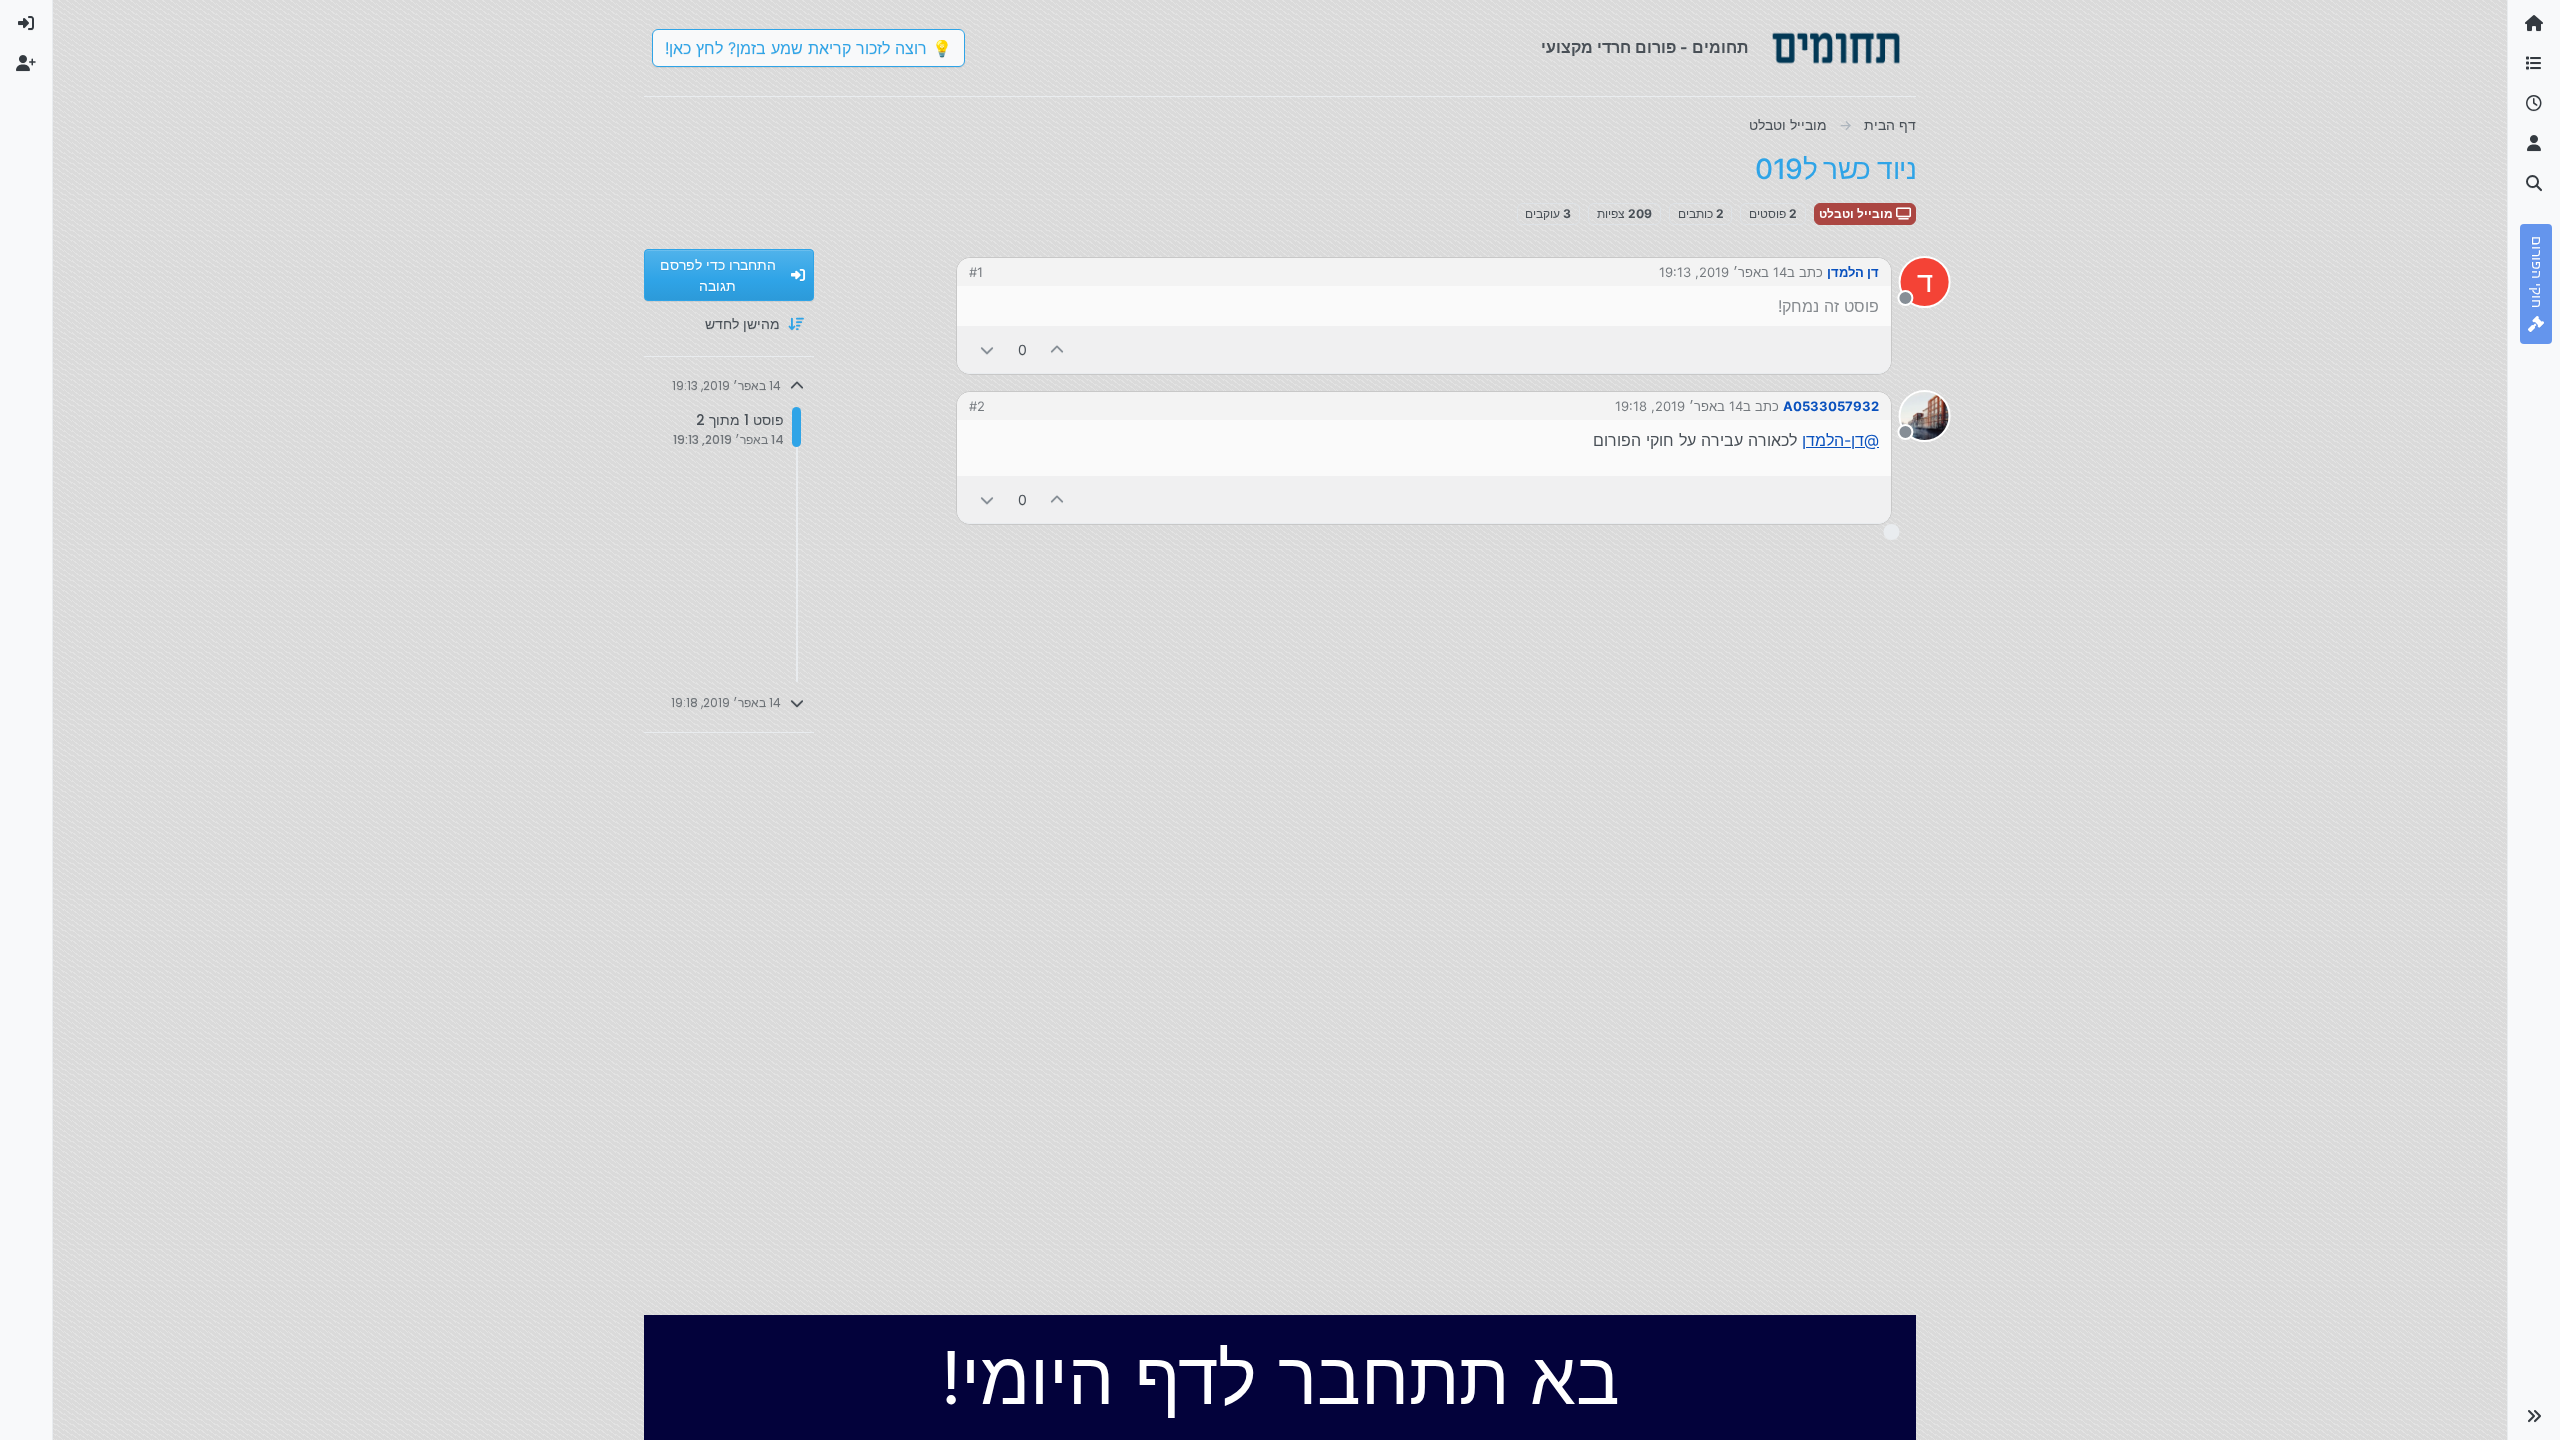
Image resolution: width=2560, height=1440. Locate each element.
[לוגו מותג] (1836, 48)
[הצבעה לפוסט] (1058, 349)
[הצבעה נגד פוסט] (987, 349)
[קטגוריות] (2534, 64)
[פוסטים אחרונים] (2534, 104)
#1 (976, 272)
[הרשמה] (26, 64)
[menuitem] (26, 24)
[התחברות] (26, 24)
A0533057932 (1831, 406)
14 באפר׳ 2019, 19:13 (1723, 272)
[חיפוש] (2534, 184)
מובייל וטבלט (1857, 213)
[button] (2534, 1416)
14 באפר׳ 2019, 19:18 (1679, 406)
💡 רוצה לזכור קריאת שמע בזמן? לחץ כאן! (808, 48)
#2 (977, 406)
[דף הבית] (2534, 24)
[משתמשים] (2534, 144)
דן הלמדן (1853, 272)
